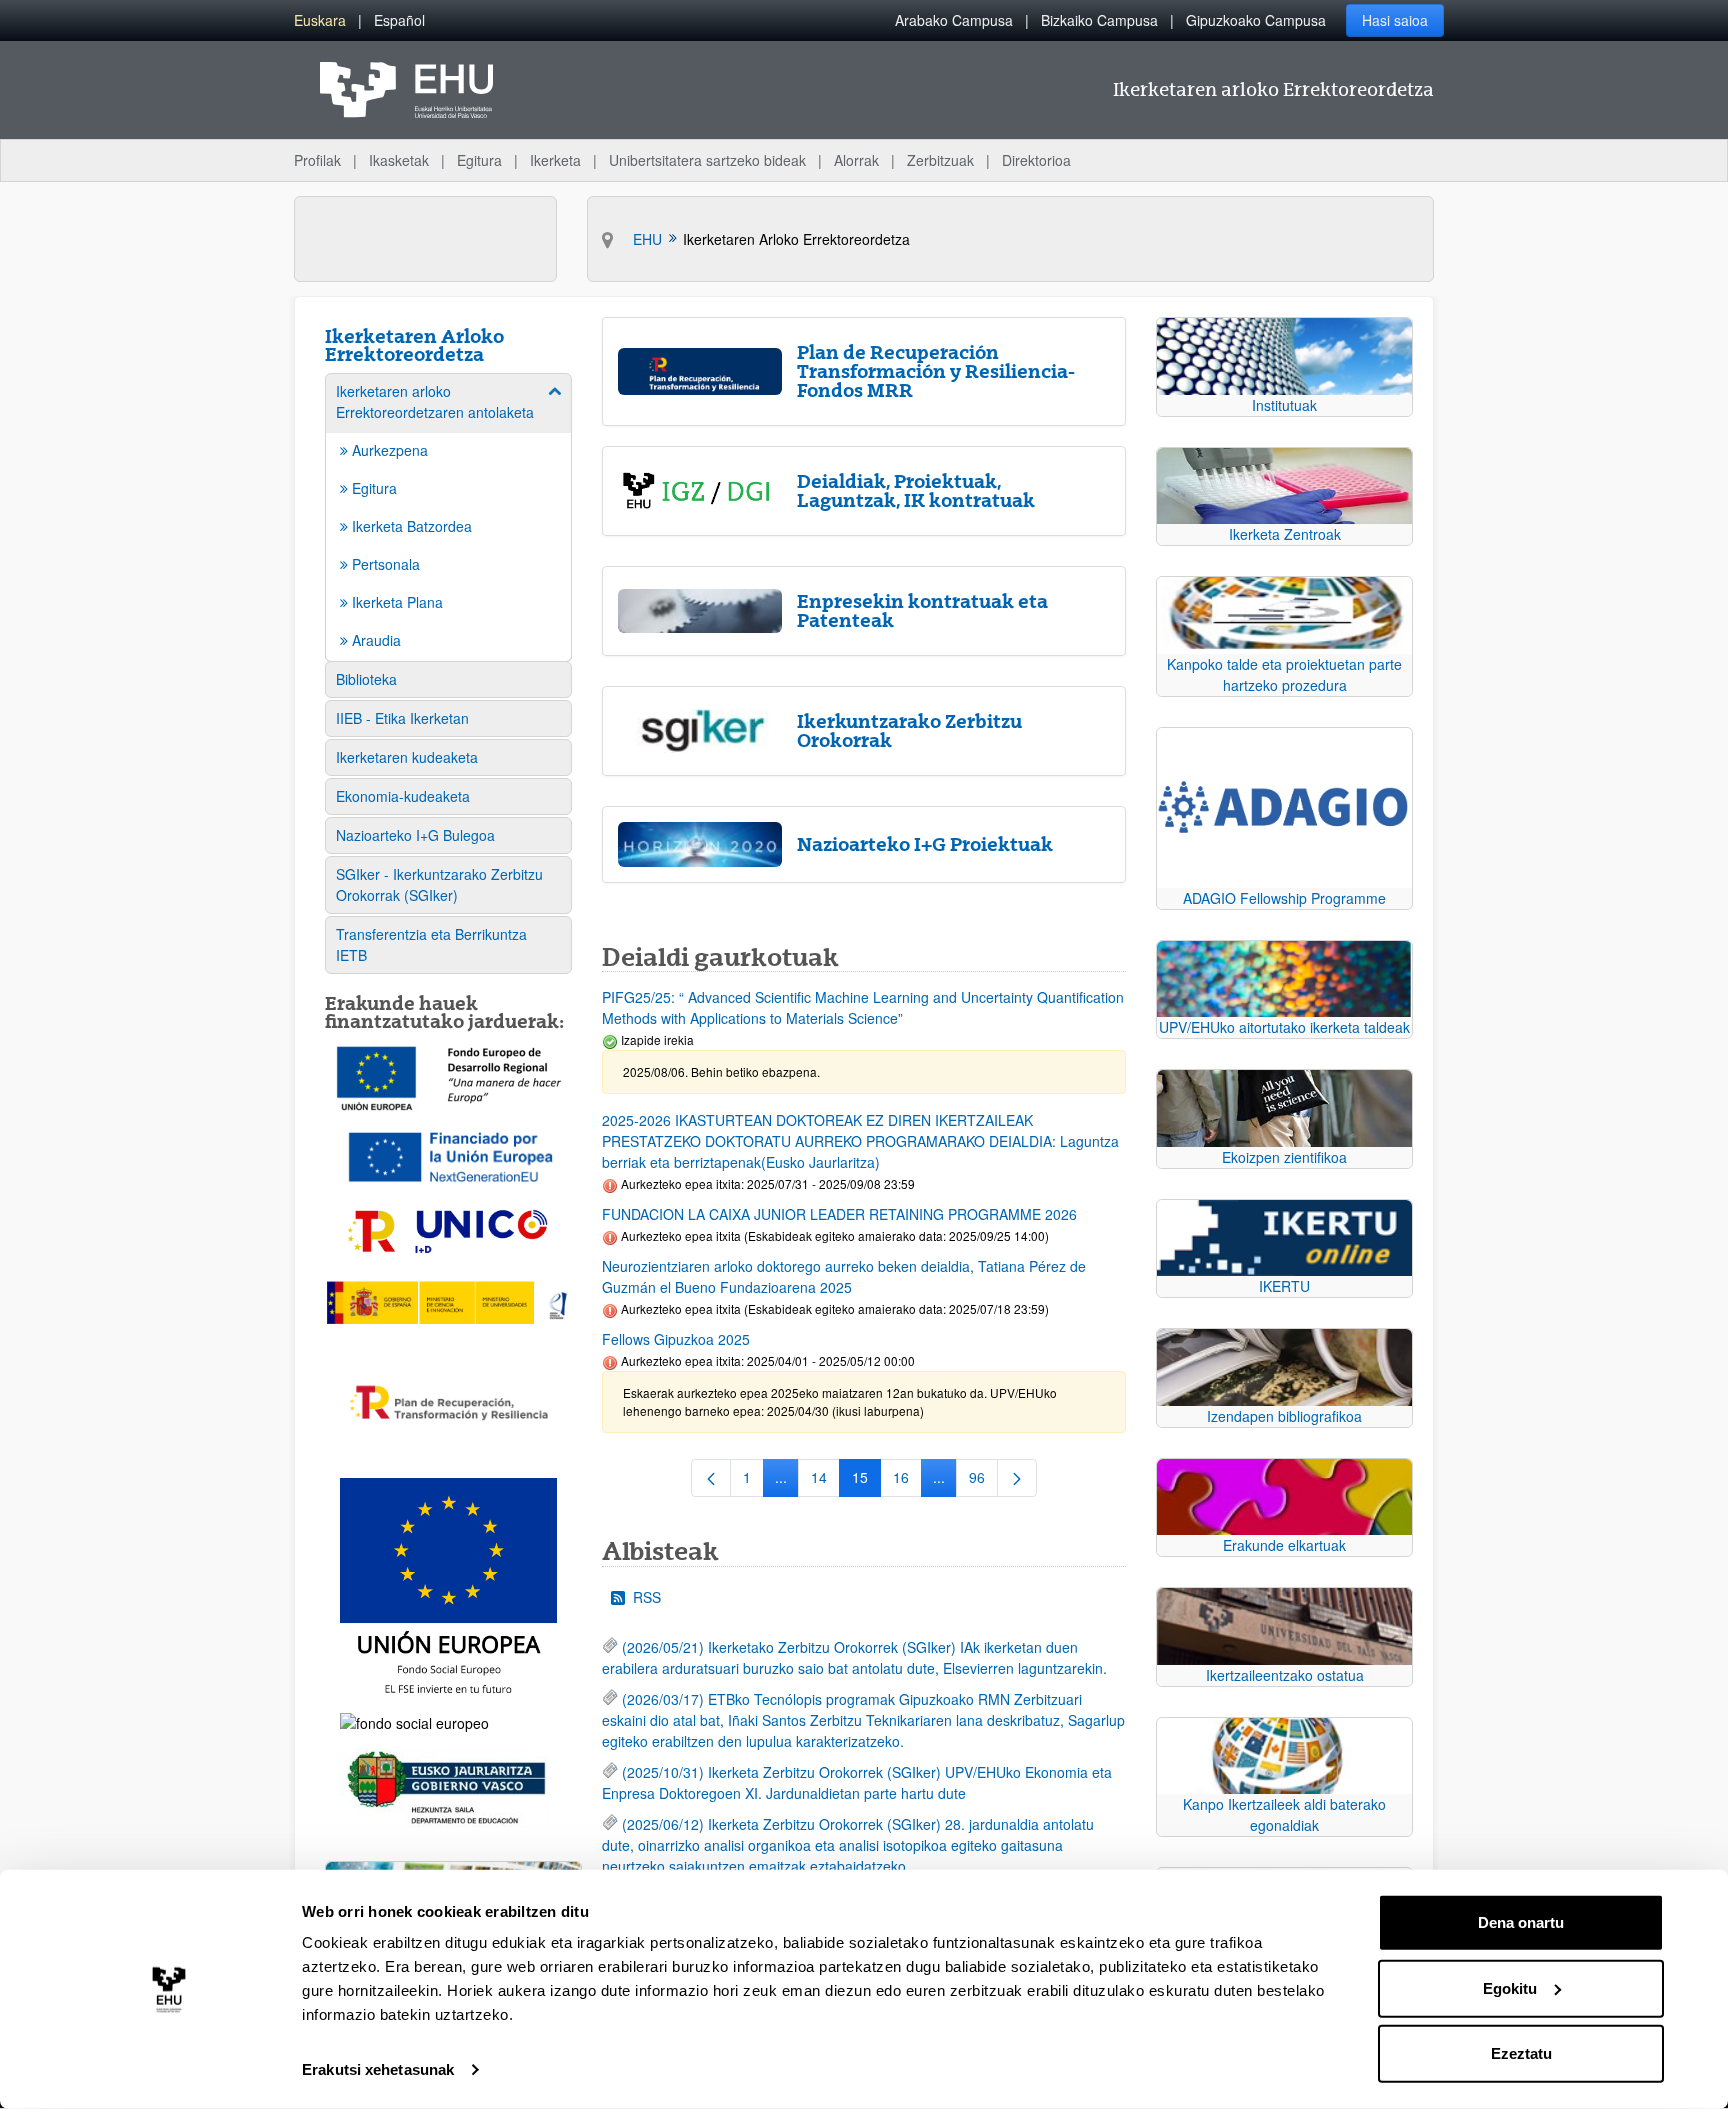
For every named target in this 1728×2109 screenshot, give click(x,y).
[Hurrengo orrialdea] (1017, 1478)
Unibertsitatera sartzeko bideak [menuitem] (707, 160)
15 (866, 1481)
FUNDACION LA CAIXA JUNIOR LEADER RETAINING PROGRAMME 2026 (839, 1214)
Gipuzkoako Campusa (1256, 20)
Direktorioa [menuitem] (1036, 160)
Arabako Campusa (954, 20)
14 (825, 1481)
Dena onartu (1521, 1922)
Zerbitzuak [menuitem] (940, 160)
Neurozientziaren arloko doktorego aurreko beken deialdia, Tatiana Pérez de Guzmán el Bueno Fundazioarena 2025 (844, 1276)
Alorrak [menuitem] (856, 160)
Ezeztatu (1521, 2053)
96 (983, 1481)
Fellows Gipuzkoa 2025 (676, 1339)
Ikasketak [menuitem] (399, 160)
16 (907, 1481)
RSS (647, 1597)
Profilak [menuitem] (317, 160)
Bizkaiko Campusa (1099, 20)
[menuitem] (320, 20)
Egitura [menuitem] (479, 160)
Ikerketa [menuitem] (555, 160)
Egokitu (1510, 1987)
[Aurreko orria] (711, 1478)
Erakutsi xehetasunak (378, 2069)
